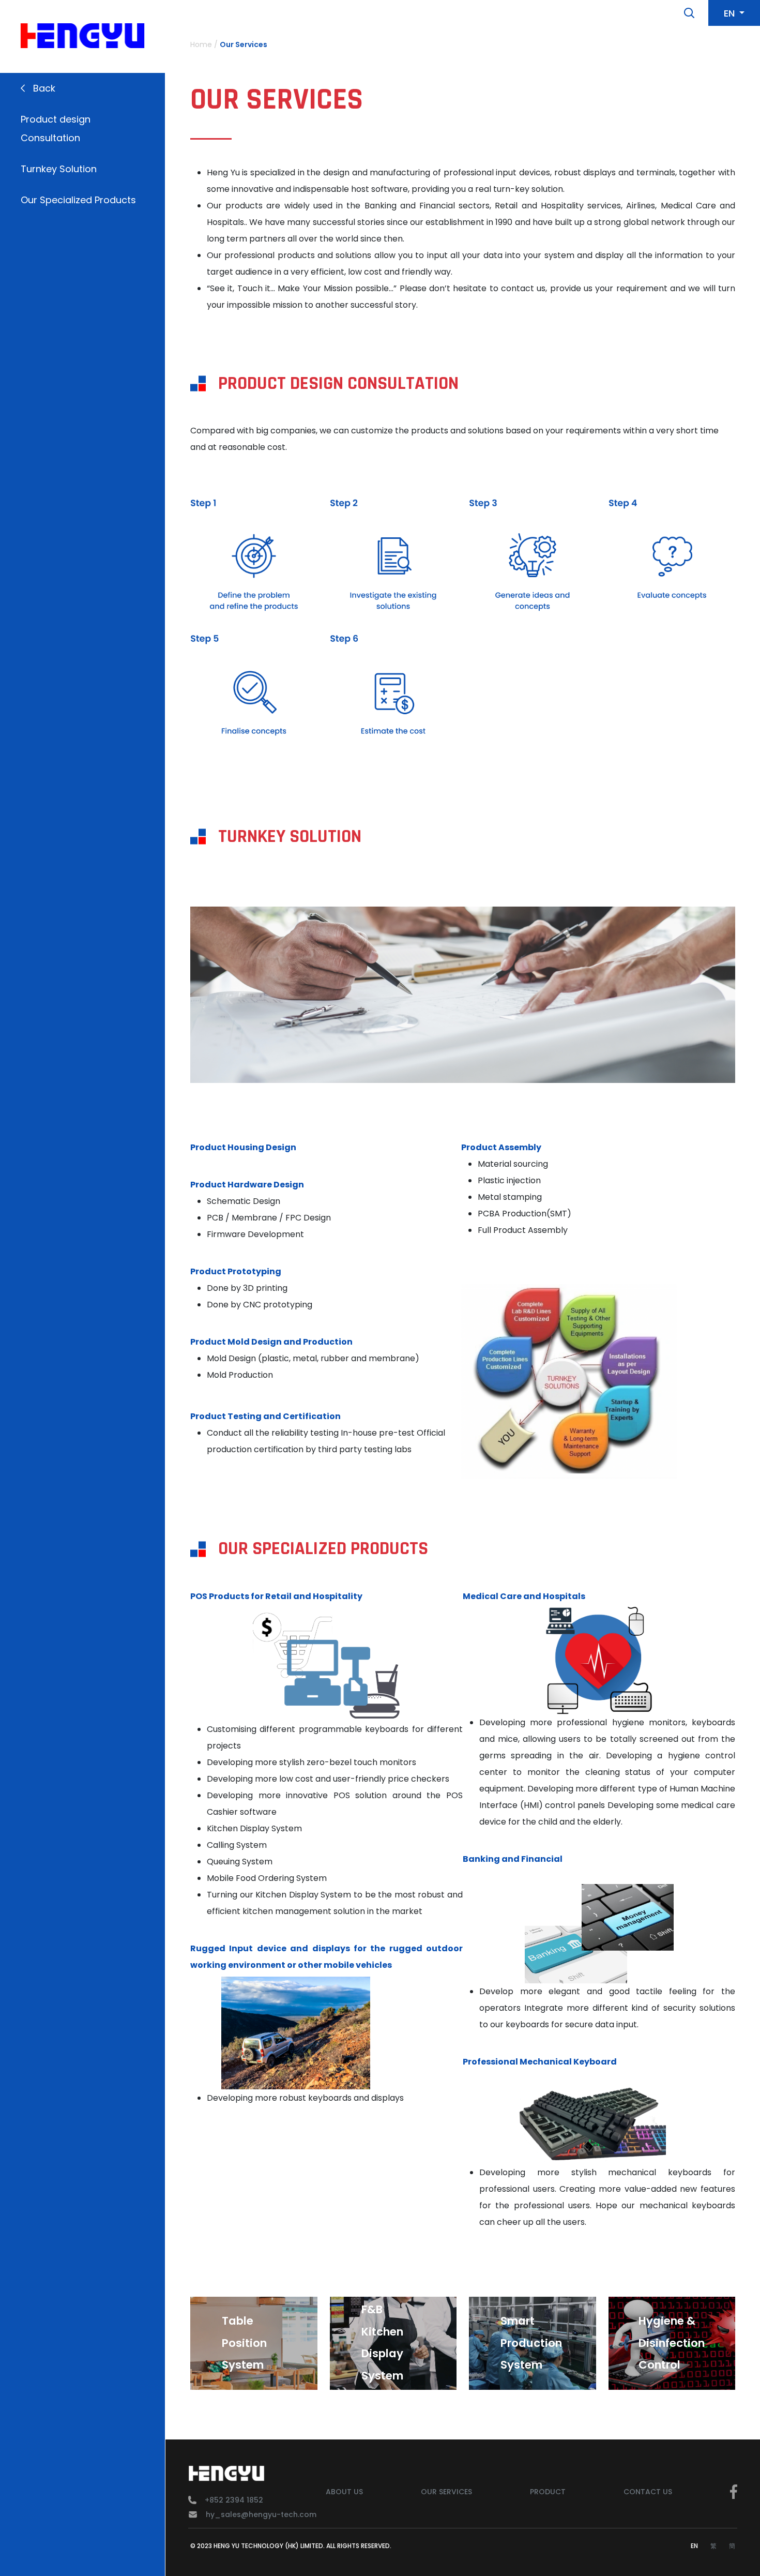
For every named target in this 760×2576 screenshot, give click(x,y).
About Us (344, 2492)
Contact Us (648, 2492)
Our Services (244, 44)
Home (201, 44)
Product (548, 2492)
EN (694, 2546)
